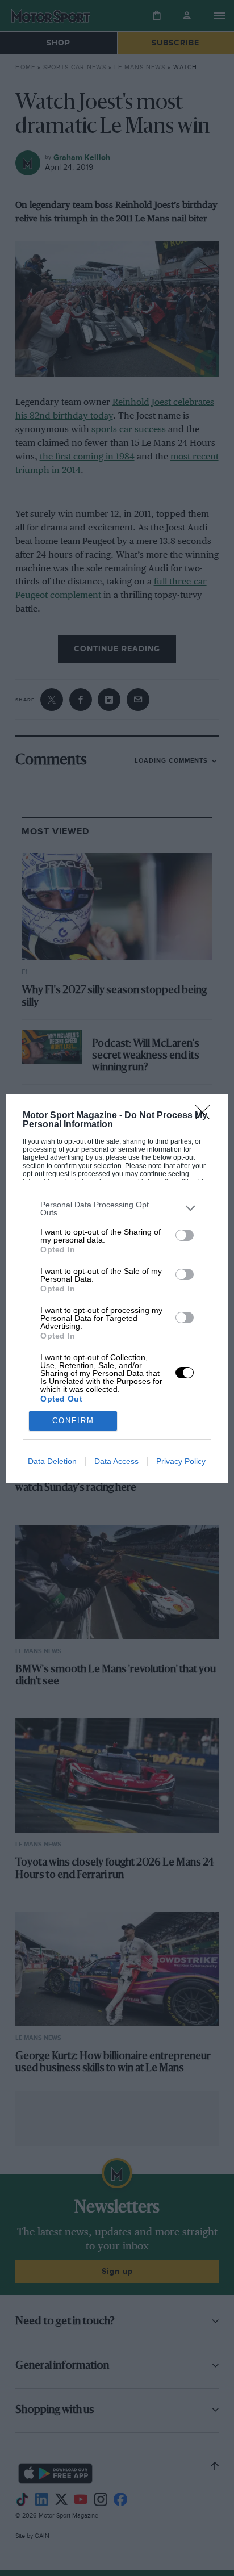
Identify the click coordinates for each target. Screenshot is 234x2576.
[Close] (206, 1116)
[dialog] (117, 1288)
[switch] (185, 1235)
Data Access (116, 1461)
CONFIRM (73, 1421)
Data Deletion (52, 1461)
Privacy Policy (181, 1461)
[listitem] (117, 1208)
